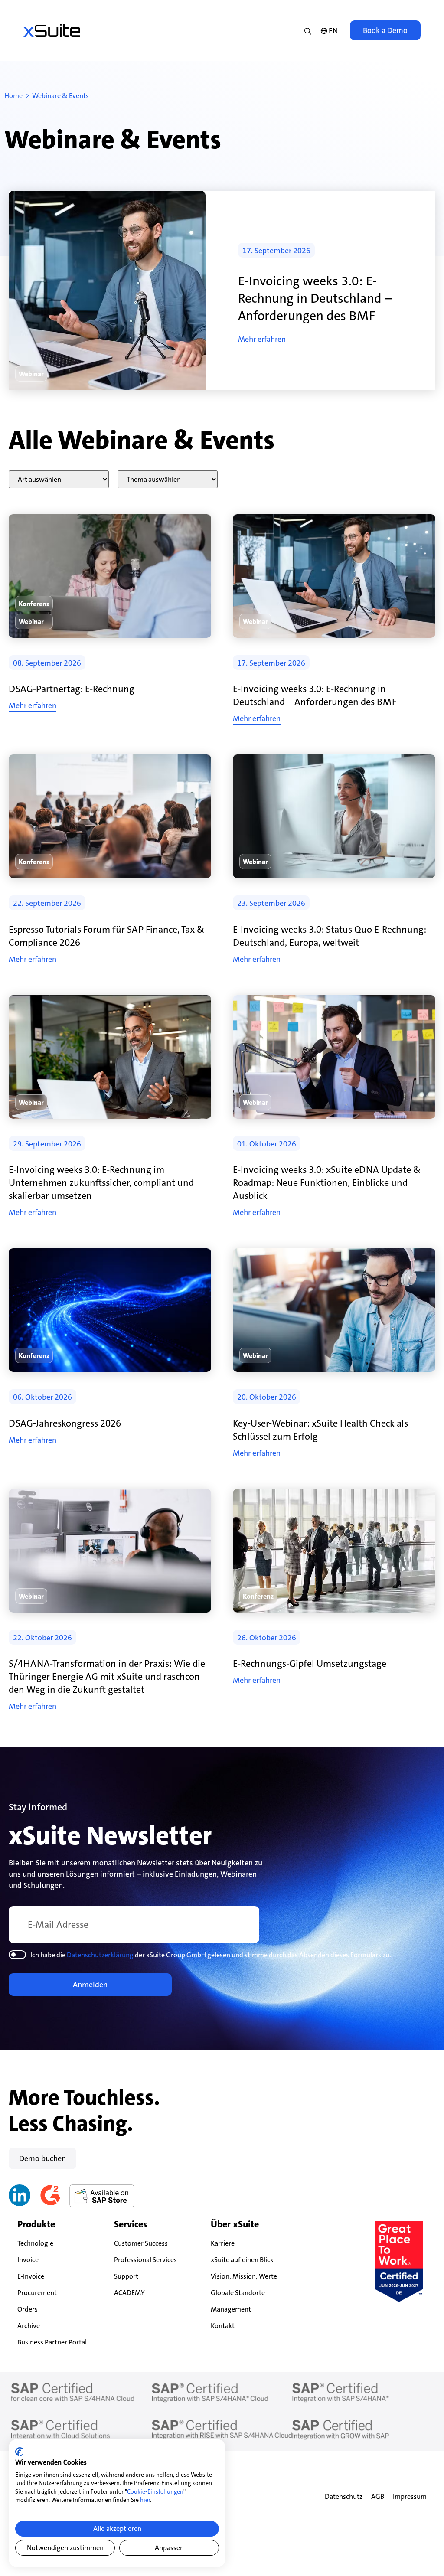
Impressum (410, 2496)
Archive (29, 2326)
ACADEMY (129, 2293)
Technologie (35, 2243)
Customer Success (141, 2243)
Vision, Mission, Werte (244, 2276)
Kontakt (223, 2326)
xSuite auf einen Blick (242, 2260)
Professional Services (145, 2260)
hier (145, 2500)
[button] (31, 374)
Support (126, 2276)
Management (231, 2309)
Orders (28, 2309)
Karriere (223, 2243)
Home (13, 96)
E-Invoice (31, 2276)
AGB (378, 2496)
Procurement (37, 2293)
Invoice (28, 2260)
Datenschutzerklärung (100, 1955)
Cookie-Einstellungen (155, 2491)
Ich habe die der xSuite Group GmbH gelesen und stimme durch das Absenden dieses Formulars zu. (211, 1955)
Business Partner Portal (52, 2342)
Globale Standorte (238, 2293)
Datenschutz (344, 2496)
